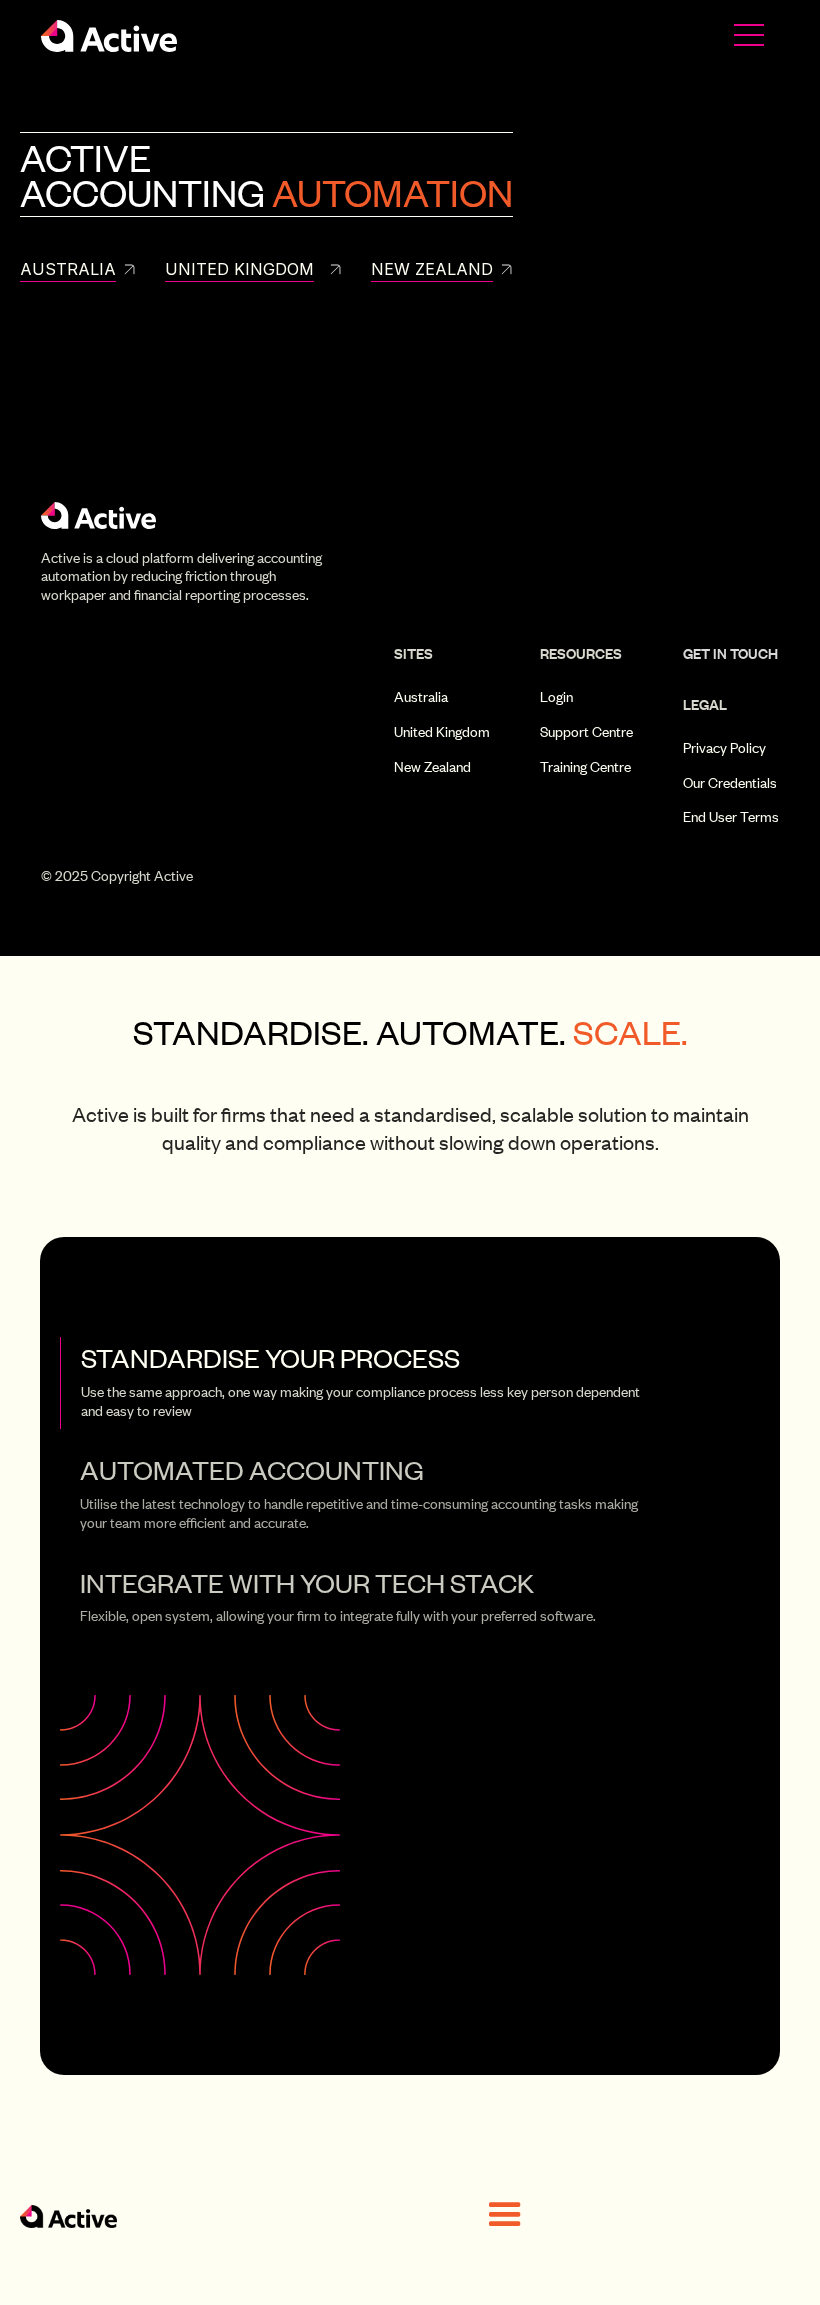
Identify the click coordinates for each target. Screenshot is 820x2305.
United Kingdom (442, 732)
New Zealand (432, 767)
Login (556, 697)
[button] (505, 2215)
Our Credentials (730, 783)
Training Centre (585, 767)
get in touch (730, 653)
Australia (421, 697)
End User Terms (731, 817)
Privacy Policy (724, 748)
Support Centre (586, 732)
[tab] (365, 1383)
